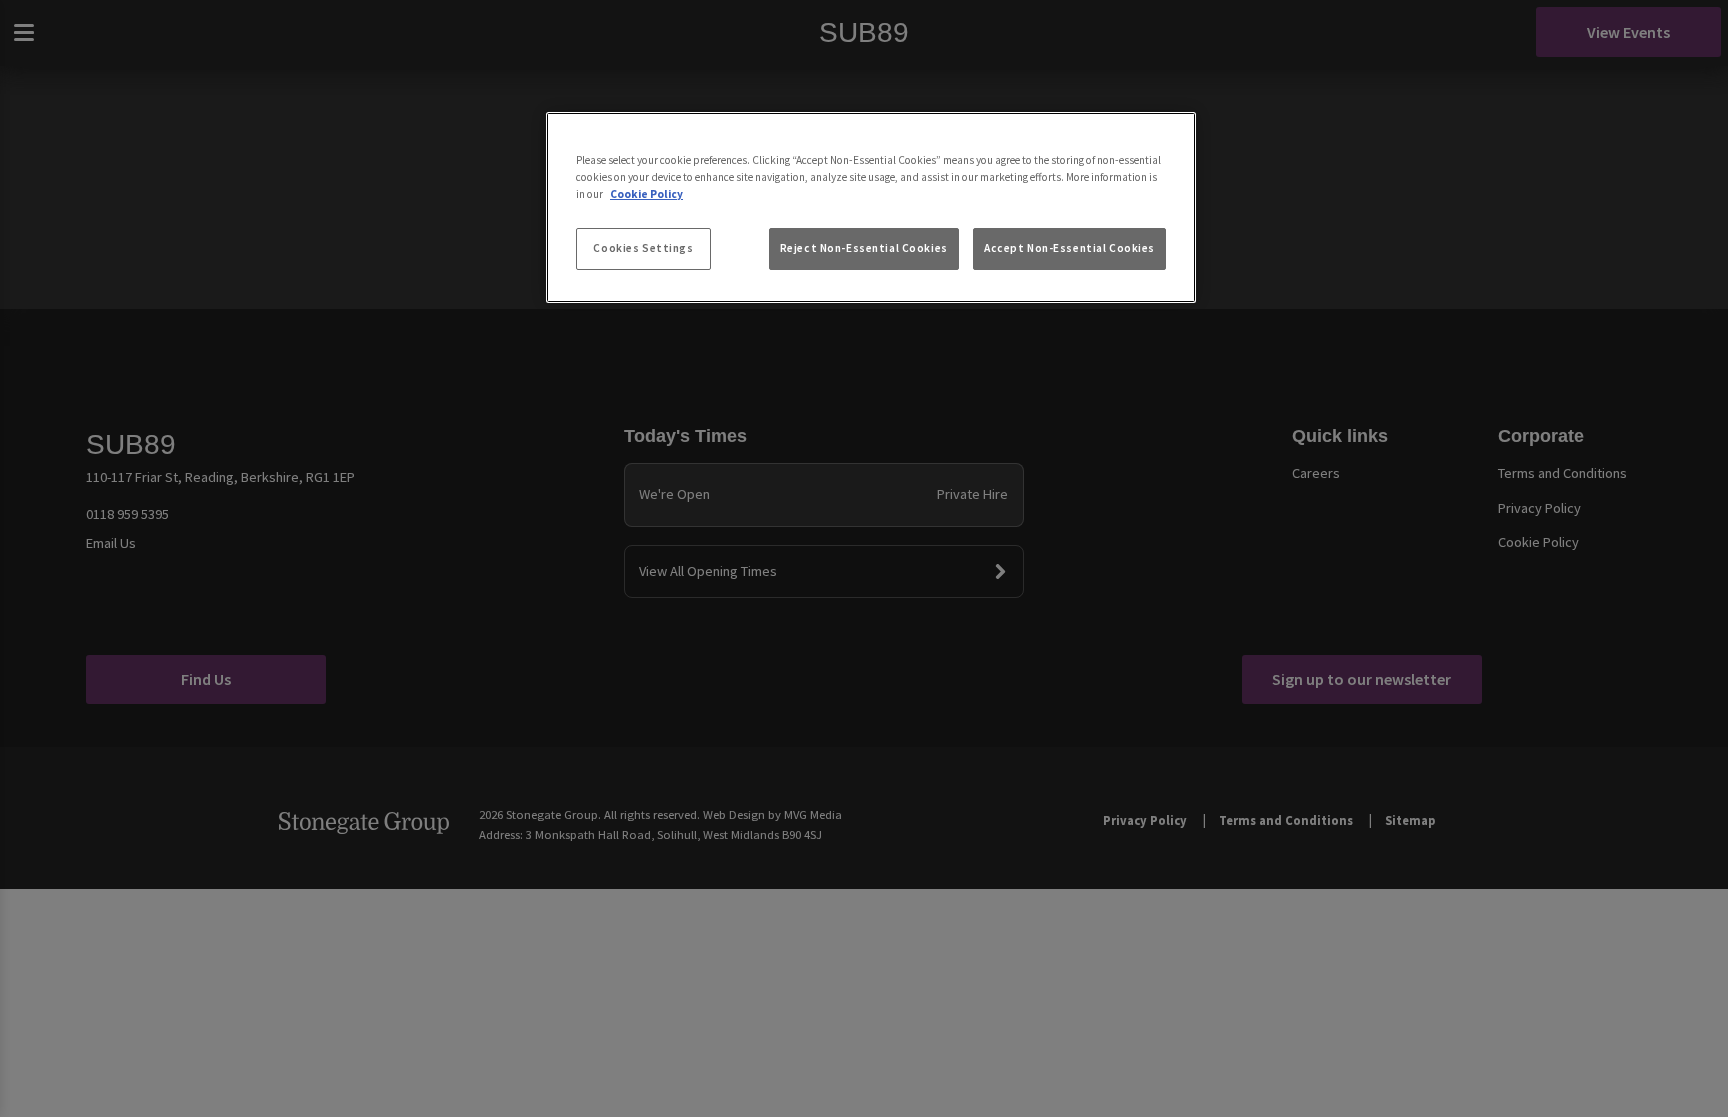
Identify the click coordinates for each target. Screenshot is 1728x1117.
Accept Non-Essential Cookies (1069, 248)
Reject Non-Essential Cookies (864, 248)
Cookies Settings (643, 248)
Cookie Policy (646, 194)
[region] (871, 208)
